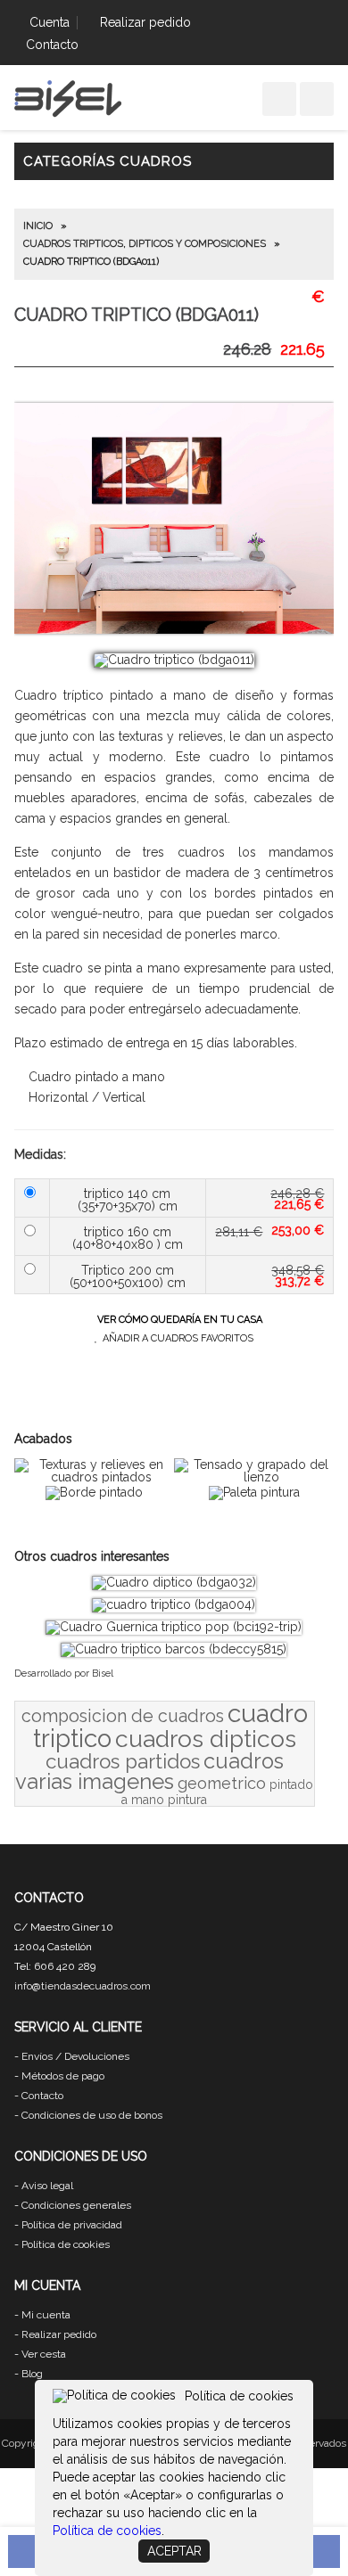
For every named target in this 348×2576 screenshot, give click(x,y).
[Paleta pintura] (254, 1492)
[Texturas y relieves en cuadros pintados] (94, 1477)
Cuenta (50, 22)
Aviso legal (47, 2186)
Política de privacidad (72, 2225)
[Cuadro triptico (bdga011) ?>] (174, 629)
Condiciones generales (76, 2205)
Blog (32, 2374)
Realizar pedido (145, 22)
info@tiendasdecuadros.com (83, 1986)
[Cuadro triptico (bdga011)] (174, 660)
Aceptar (174, 2551)
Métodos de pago (63, 2076)
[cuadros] (68, 114)
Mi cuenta (46, 2315)
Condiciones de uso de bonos (92, 2115)
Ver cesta (44, 2354)
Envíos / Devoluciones (75, 2056)
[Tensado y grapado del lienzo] (254, 1477)
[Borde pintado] (94, 1492)
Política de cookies (66, 2244)
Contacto (52, 45)
